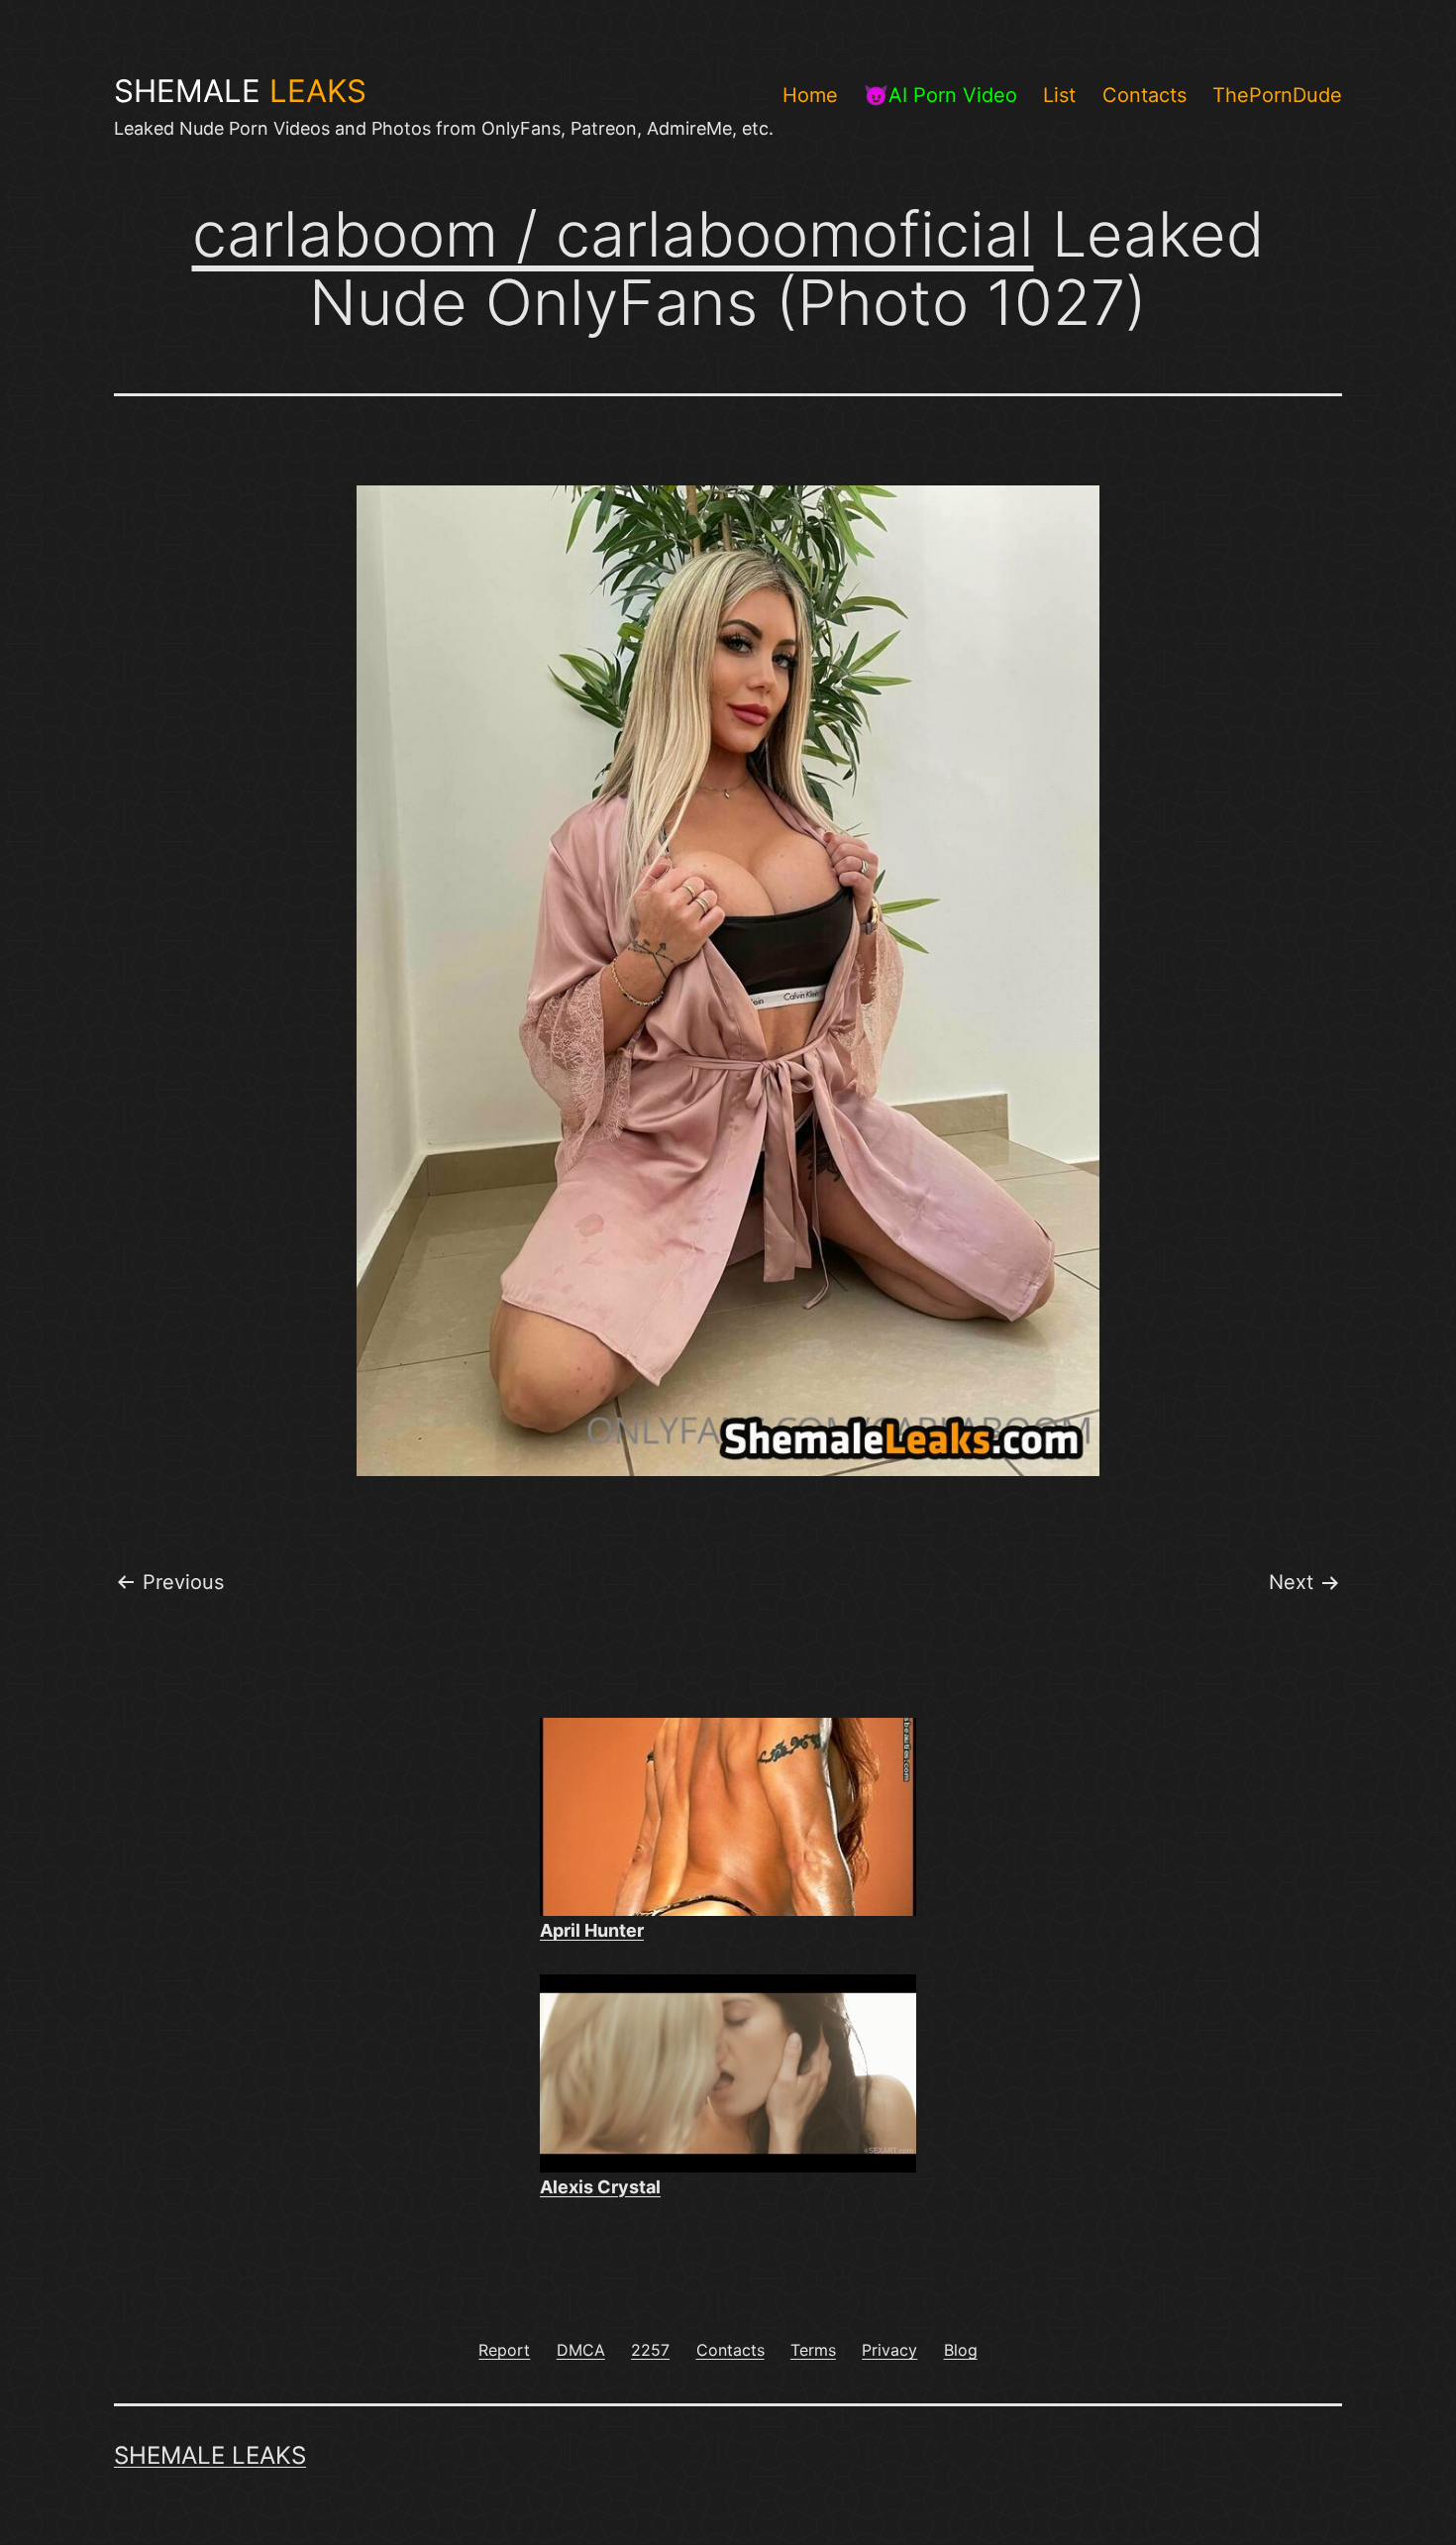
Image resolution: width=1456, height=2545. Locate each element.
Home (810, 95)
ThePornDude (1277, 95)
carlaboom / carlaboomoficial (613, 234)
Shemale (240, 91)
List (1059, 95)
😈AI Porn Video (940, 95)
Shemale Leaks (210, 2455)
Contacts (1144, 95)
